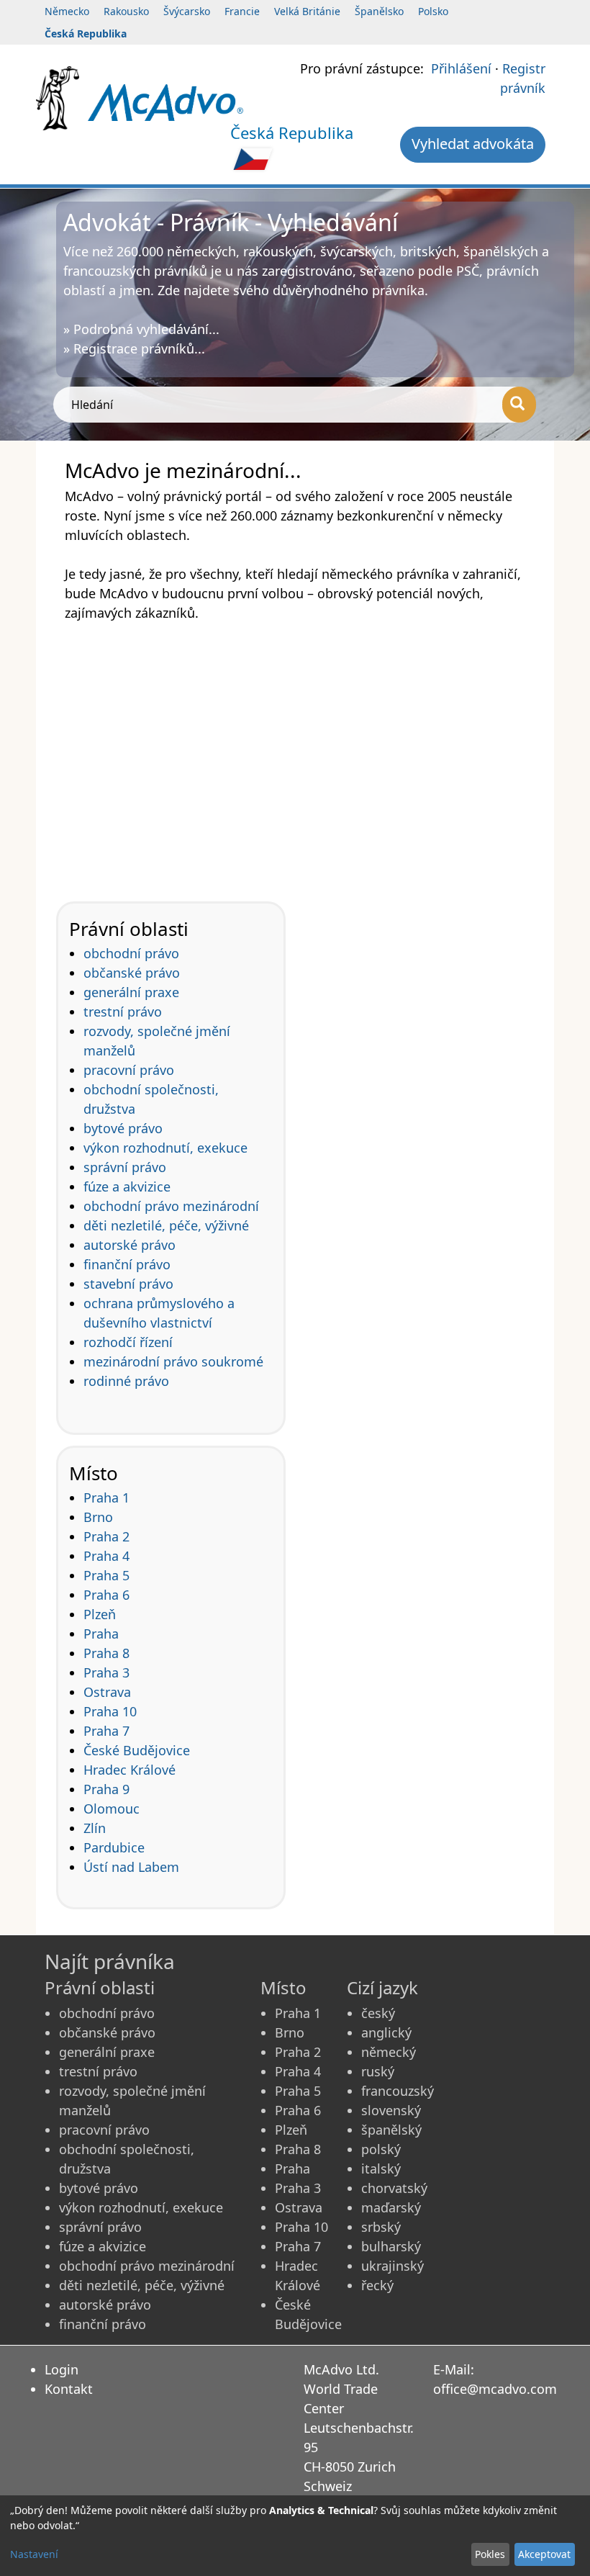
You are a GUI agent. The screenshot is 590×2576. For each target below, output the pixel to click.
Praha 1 (106, 1498)
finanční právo (127, 1264)
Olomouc (112, 1809)
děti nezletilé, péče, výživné (166, 1225)
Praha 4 (106, 1556)
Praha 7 (106, 1731)
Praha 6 (106, 1595)
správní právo (125, 1167)
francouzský (398, 2091)
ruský (378, 2071)
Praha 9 (106, 1789)
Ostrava (107, 1692)
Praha (101, 1634)
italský (381, 2169)
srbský (381, 2227)
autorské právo (130, 1245)
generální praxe (131, 992)
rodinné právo (126, 1381)
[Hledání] (519, 405)
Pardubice (114, 1847)
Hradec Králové (130, 1770)
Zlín (95, 1828)
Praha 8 (106, 1653)
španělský (391, 2130)
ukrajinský (392, 2266)
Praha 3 (106, 1672)
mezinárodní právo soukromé (173, 1361)
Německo (67, 11)
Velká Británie (307, 11)
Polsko (433, 11)
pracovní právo (129, 1070)
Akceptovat (544, 2554)
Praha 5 (106, 1575)
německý (389, 2052)
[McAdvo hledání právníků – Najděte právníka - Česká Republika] (165, 102)
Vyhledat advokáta (473, 144)
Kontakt (69, 2389)
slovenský (391, 2110)
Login (62, 2369)
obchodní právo (131, 953)
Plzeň (100, 1614)
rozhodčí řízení (128, 1342)
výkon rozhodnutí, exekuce (165, 1148)
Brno (98, 1517)
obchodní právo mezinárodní (171, 1206)
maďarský (391, 2207)
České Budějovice (137, 1750)
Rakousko (126, 11)
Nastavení (34, 2554)
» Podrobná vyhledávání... (141, 329)
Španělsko (379, 11)
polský (381, 2149)
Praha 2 (106, 1536)
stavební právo (128, 1284)
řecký (377, 2285)
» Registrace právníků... (134, 348)
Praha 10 (110, 1711)
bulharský (391, 2246)
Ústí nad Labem (131, 1867)
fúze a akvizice (127, 1186)
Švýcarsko (187, 11)
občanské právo (132, 973)
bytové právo (123, 1128)
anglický (386, 2032)
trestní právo (123, 1012)
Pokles (490, 2554)
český (378, 2013)
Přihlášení (461, 68)
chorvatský (394, 2188)
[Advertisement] (295, 752)
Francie (242, 11)
